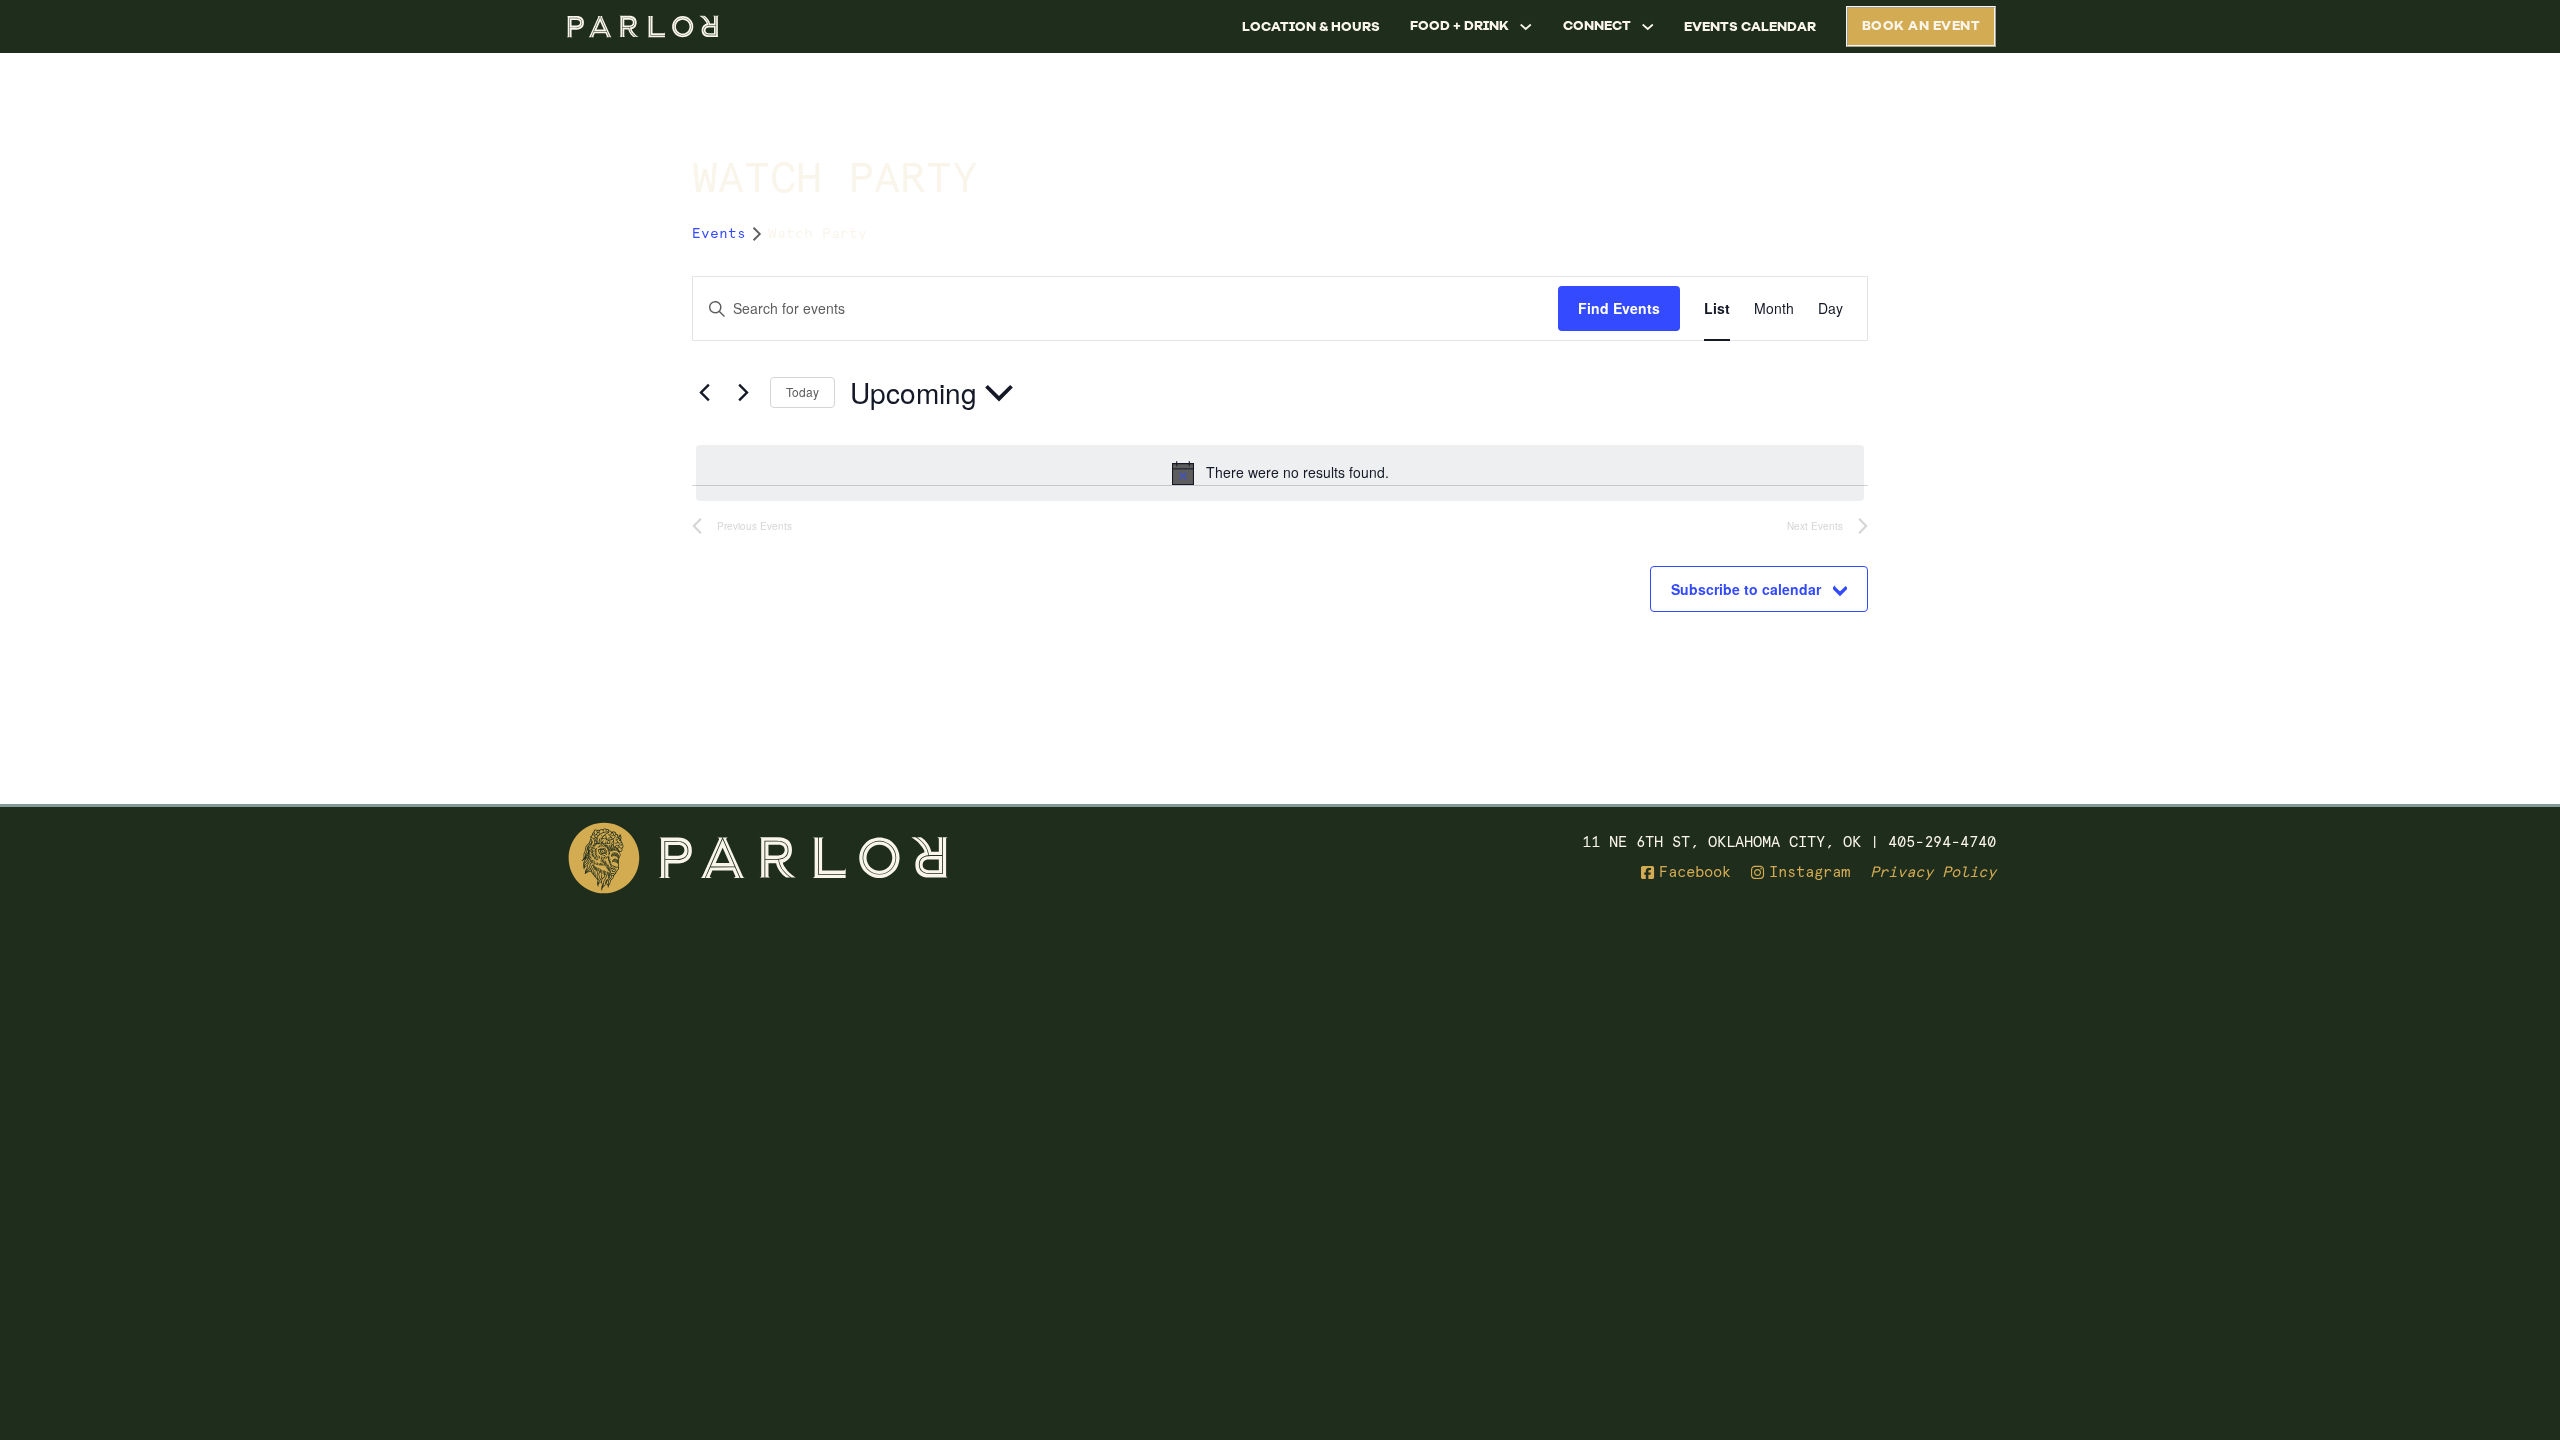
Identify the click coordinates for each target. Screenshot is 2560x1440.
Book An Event (1921, 25)
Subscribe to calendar (1746, 589)
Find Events (1619, 308)
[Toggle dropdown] (1526, 27)
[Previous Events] (704, 393)
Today (802, 391)
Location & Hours (1311, 26)
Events (719, 233)
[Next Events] (743, 393)
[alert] (1280, 473)
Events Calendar (1750, 26)
